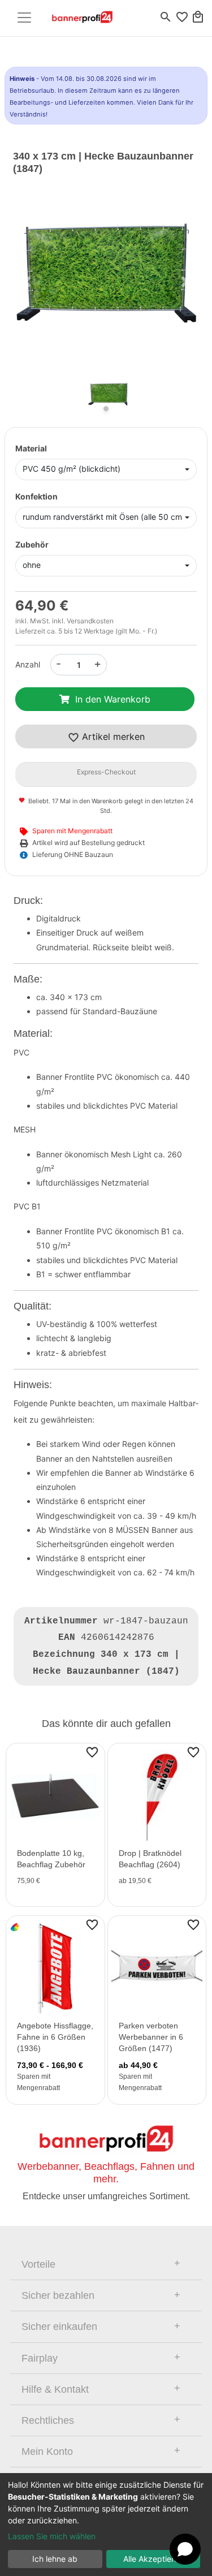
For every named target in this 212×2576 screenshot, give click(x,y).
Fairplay (40, 2358)
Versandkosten (90, 621)
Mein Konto (47, 2452)
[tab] (106, 2264)
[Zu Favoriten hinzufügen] (92, 1752)
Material (31, 448)
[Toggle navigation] (24, 18)
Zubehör (32, 544)
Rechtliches (48, 2420)
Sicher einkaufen (59, 2327)
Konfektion (36, 496)
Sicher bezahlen (58, 2295)
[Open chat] (185, 2549)
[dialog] (106, 2525)
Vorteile (38, 2264)
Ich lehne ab (55, 2559)
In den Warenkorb (113, 699)
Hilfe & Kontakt (55, 2389)
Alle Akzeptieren (153, 2559)
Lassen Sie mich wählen (52, 2536)
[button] (27, 282)
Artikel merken (112, 736)
